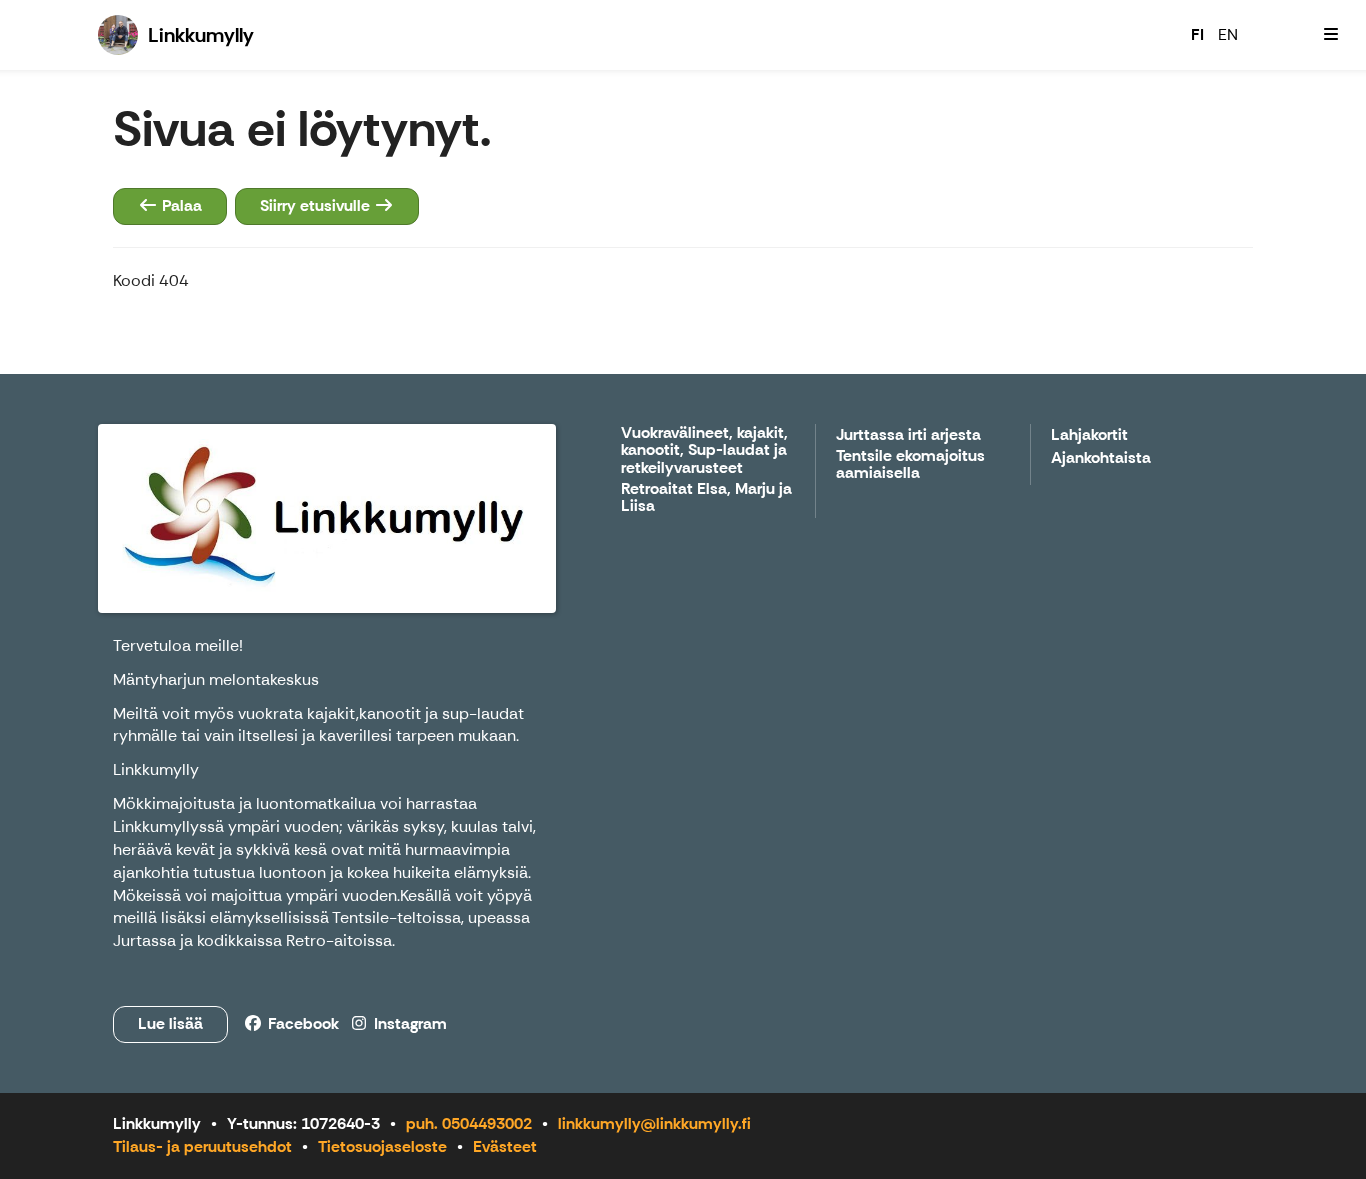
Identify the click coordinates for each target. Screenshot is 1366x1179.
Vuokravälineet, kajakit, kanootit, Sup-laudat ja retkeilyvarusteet (704, 451)
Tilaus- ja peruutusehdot (202, 1146)
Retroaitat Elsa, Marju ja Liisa (706, 498)
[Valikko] (1331, 35)
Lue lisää (170, 1023)
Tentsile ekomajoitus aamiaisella (910, 465)
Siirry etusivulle (317, 205)
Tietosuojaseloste (382, 1146)
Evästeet (505, 1146)
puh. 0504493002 (469, 1123)
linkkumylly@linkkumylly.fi (654, 1123)
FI (1197, 34)
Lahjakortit (1089, 435)
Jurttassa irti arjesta (908, 435)
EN (1228, 34)
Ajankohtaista (1101, 458)
